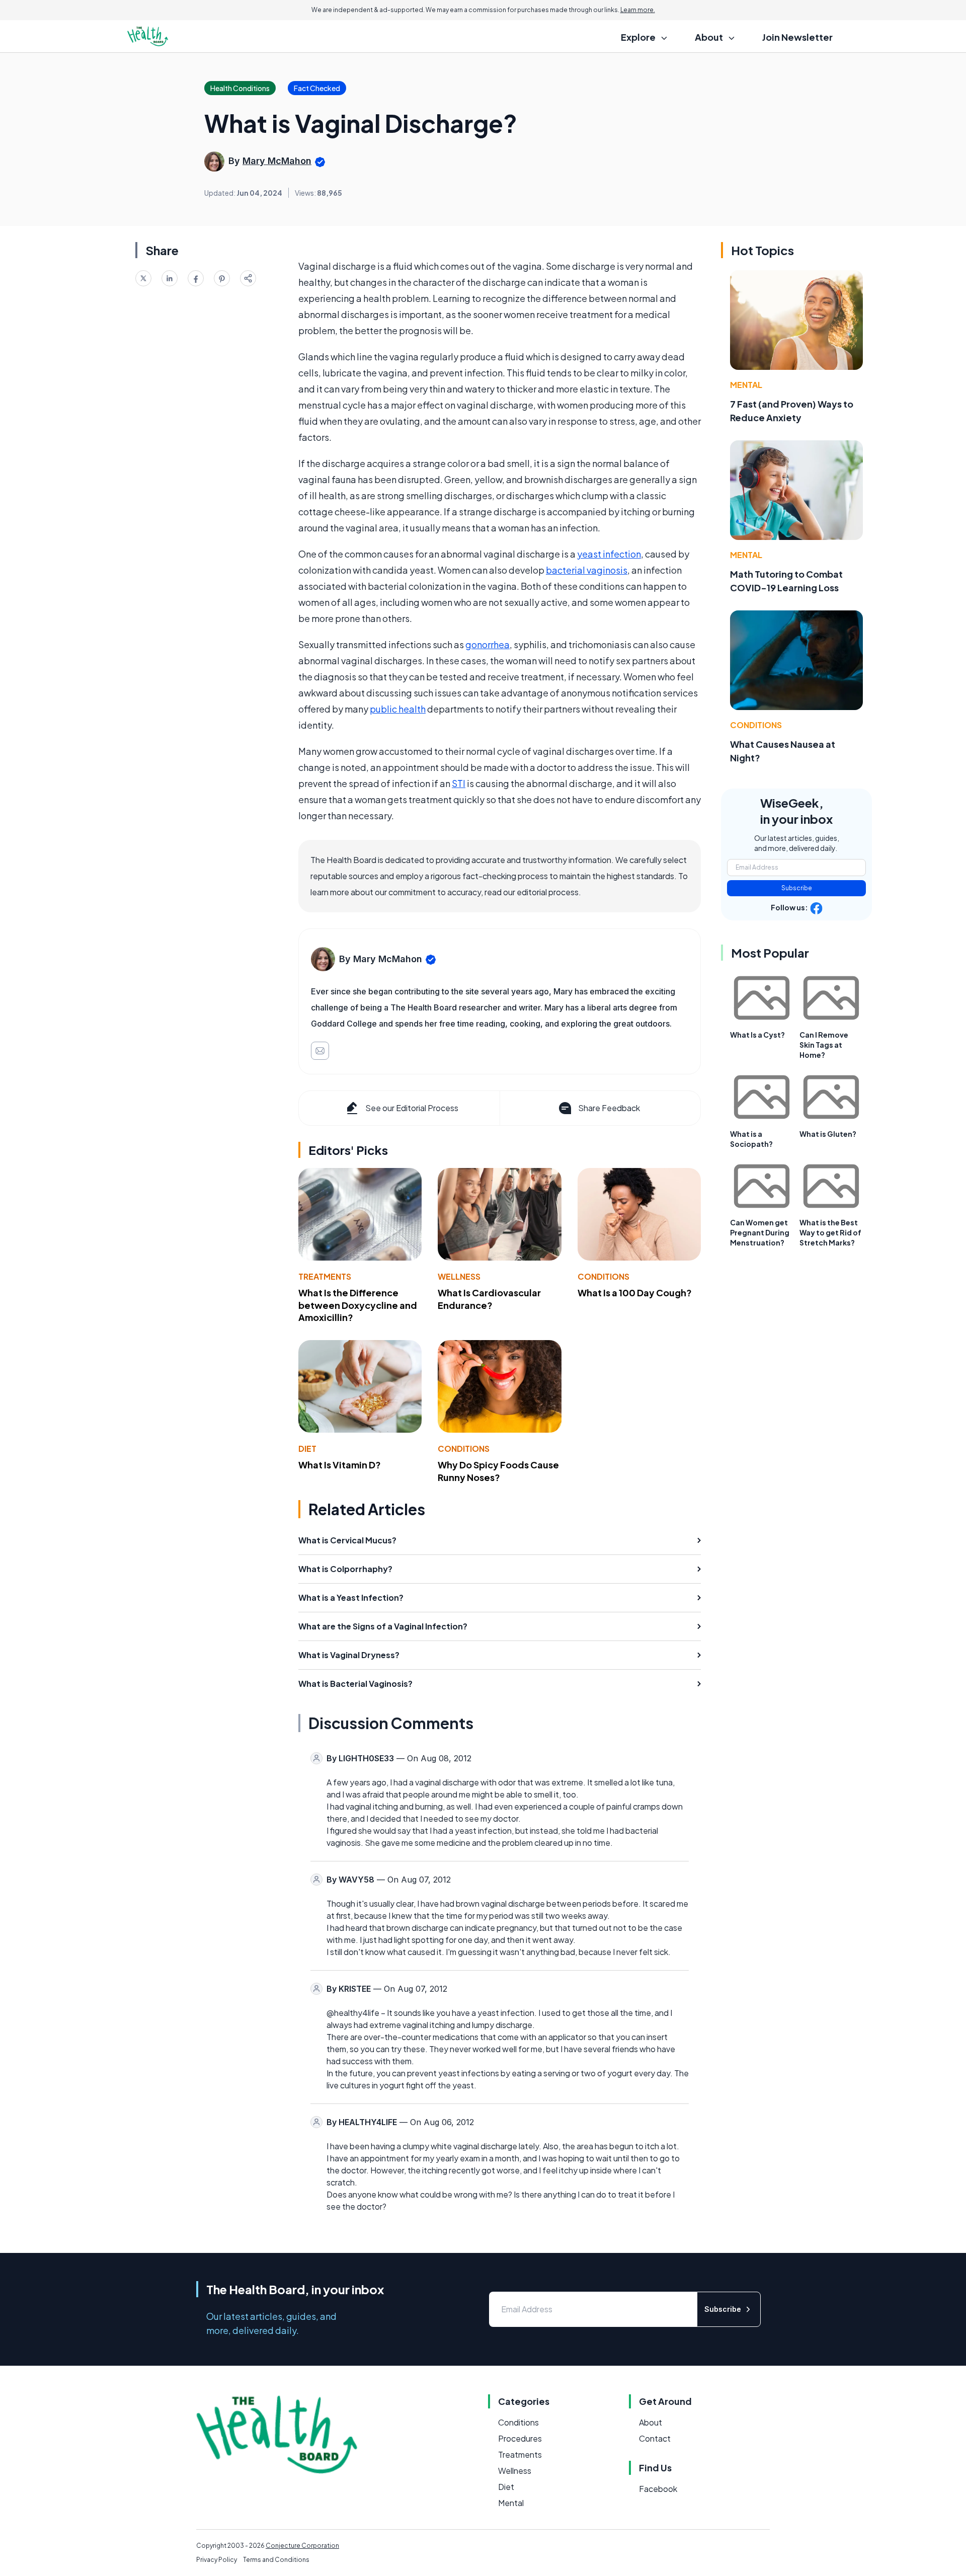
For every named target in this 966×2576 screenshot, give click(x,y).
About (651, 2422)
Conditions (603, 1276)
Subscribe (797, 888)
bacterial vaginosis (587, 570)
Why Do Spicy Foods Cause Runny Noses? (498, 1471)
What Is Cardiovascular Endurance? (489, 1299)
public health (398, 709)
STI (459, 783)
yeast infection (609, 554)
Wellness (459, 1276)
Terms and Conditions (276, 2560)
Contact (655, 2438)
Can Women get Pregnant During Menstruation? (760, 1232)
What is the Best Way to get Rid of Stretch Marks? (830, 1232)
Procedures (520, 2438)
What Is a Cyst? (757, 1035)
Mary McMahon (277, 161)
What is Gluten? (828, 1134)
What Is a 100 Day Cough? (635, 1293)
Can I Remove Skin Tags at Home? (824, 1045)
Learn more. (638, 10)
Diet (307, 1449)
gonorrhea (488, 644)
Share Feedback (609, 1108)
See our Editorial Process (412, 1108)
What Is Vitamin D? (340, 1465)
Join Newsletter (797, 37)
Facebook (658, 2489)
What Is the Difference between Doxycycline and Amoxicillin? (358, 1305)
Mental (746, 385)
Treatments (325, 1276)
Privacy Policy (217, 2560)
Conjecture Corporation (302, 2546)
